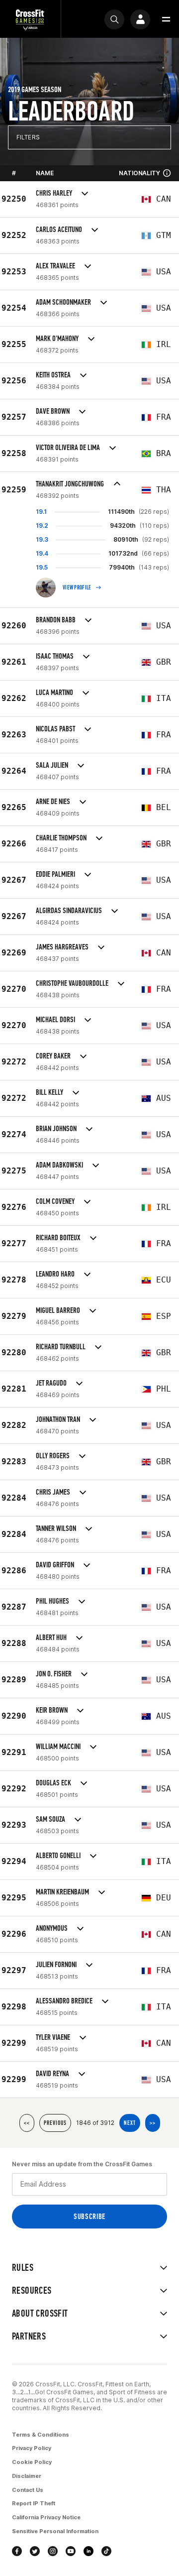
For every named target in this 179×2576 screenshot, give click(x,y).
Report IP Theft (34, 2503)
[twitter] (35, 2551)
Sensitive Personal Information (55, 2531)
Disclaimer (27, 2476)
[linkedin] (89, 2551)
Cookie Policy (32, 2462)
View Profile (77, 587)
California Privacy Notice (46, 2517)
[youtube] (71, 2551)
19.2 (42, 526)
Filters (28, 137)
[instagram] (53, 2551)
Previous (55, 2123)
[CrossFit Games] (30, 19)
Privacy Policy (32, 2448)
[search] (114, 19)
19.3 (42, 539)
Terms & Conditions (41, 2435)
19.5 (42, 567)
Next (130, 2123)
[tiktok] (106, 2551)
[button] (166, 19)
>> (153, 2123)
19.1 (41, 512)
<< (27, 2123)
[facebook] (17, 2551)
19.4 (42, 553)
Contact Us (28, 2490)
